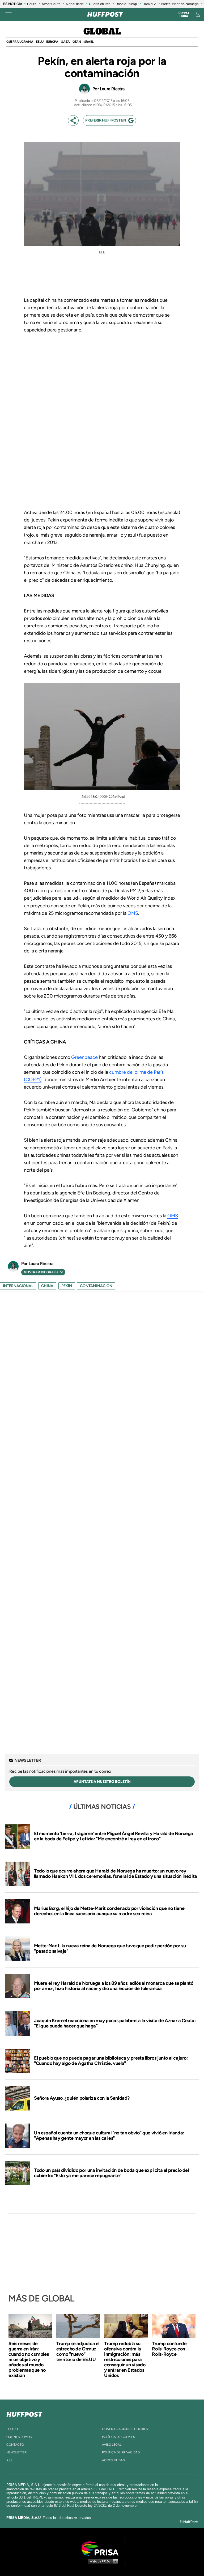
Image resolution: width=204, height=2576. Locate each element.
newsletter (17, 2452)
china (47, 1286)
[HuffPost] (24, 2413)
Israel (88, 42)
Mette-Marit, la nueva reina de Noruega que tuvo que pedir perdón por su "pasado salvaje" (110, 1948)
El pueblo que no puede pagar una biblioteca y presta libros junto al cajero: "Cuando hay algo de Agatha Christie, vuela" (111, 2061)
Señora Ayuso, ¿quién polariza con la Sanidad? (82, 2098)
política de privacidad (121, 2452)
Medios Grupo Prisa (102, 2561)
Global (102, 32)
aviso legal (112, 2445)
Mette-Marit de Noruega (180, 4)
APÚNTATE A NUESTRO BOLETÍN (102, 1782)
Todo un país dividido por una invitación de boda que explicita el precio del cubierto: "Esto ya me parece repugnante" (111, 2173)
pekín (67, 1286)
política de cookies (118, 2437)
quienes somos (19, 2437)
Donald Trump (126, 4)
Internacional (18, 1286)
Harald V (149, 4)
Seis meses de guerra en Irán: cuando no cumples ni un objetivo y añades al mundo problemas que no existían (29, 2359)
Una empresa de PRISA (102, 2548)
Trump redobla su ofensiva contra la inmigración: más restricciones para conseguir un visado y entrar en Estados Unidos (125, 2359)
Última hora (184, 15)
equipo (12, 2429)
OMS (133, 913)
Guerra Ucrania (20, 42)
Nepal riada (75, 4)
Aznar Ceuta (51, 4)
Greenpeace (84, 1057)
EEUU (40, 42)
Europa (52, 42)
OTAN (77, 42)
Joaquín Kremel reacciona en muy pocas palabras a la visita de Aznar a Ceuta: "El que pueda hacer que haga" (115, 2023)
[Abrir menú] (8, 14)
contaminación (96, 1286)
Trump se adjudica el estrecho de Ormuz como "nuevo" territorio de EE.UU (78, 2351)
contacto (15, 2445)
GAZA (65, 42)
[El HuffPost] (105, 14)
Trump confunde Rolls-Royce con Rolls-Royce (169, 2349)
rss (9, 2460)
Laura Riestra (112, 89)
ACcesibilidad (113, 2460)
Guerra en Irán (100, 4)
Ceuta (32, 4)
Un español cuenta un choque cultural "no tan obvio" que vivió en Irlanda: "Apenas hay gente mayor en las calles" (109, 2135)
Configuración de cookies (125, 2429)
